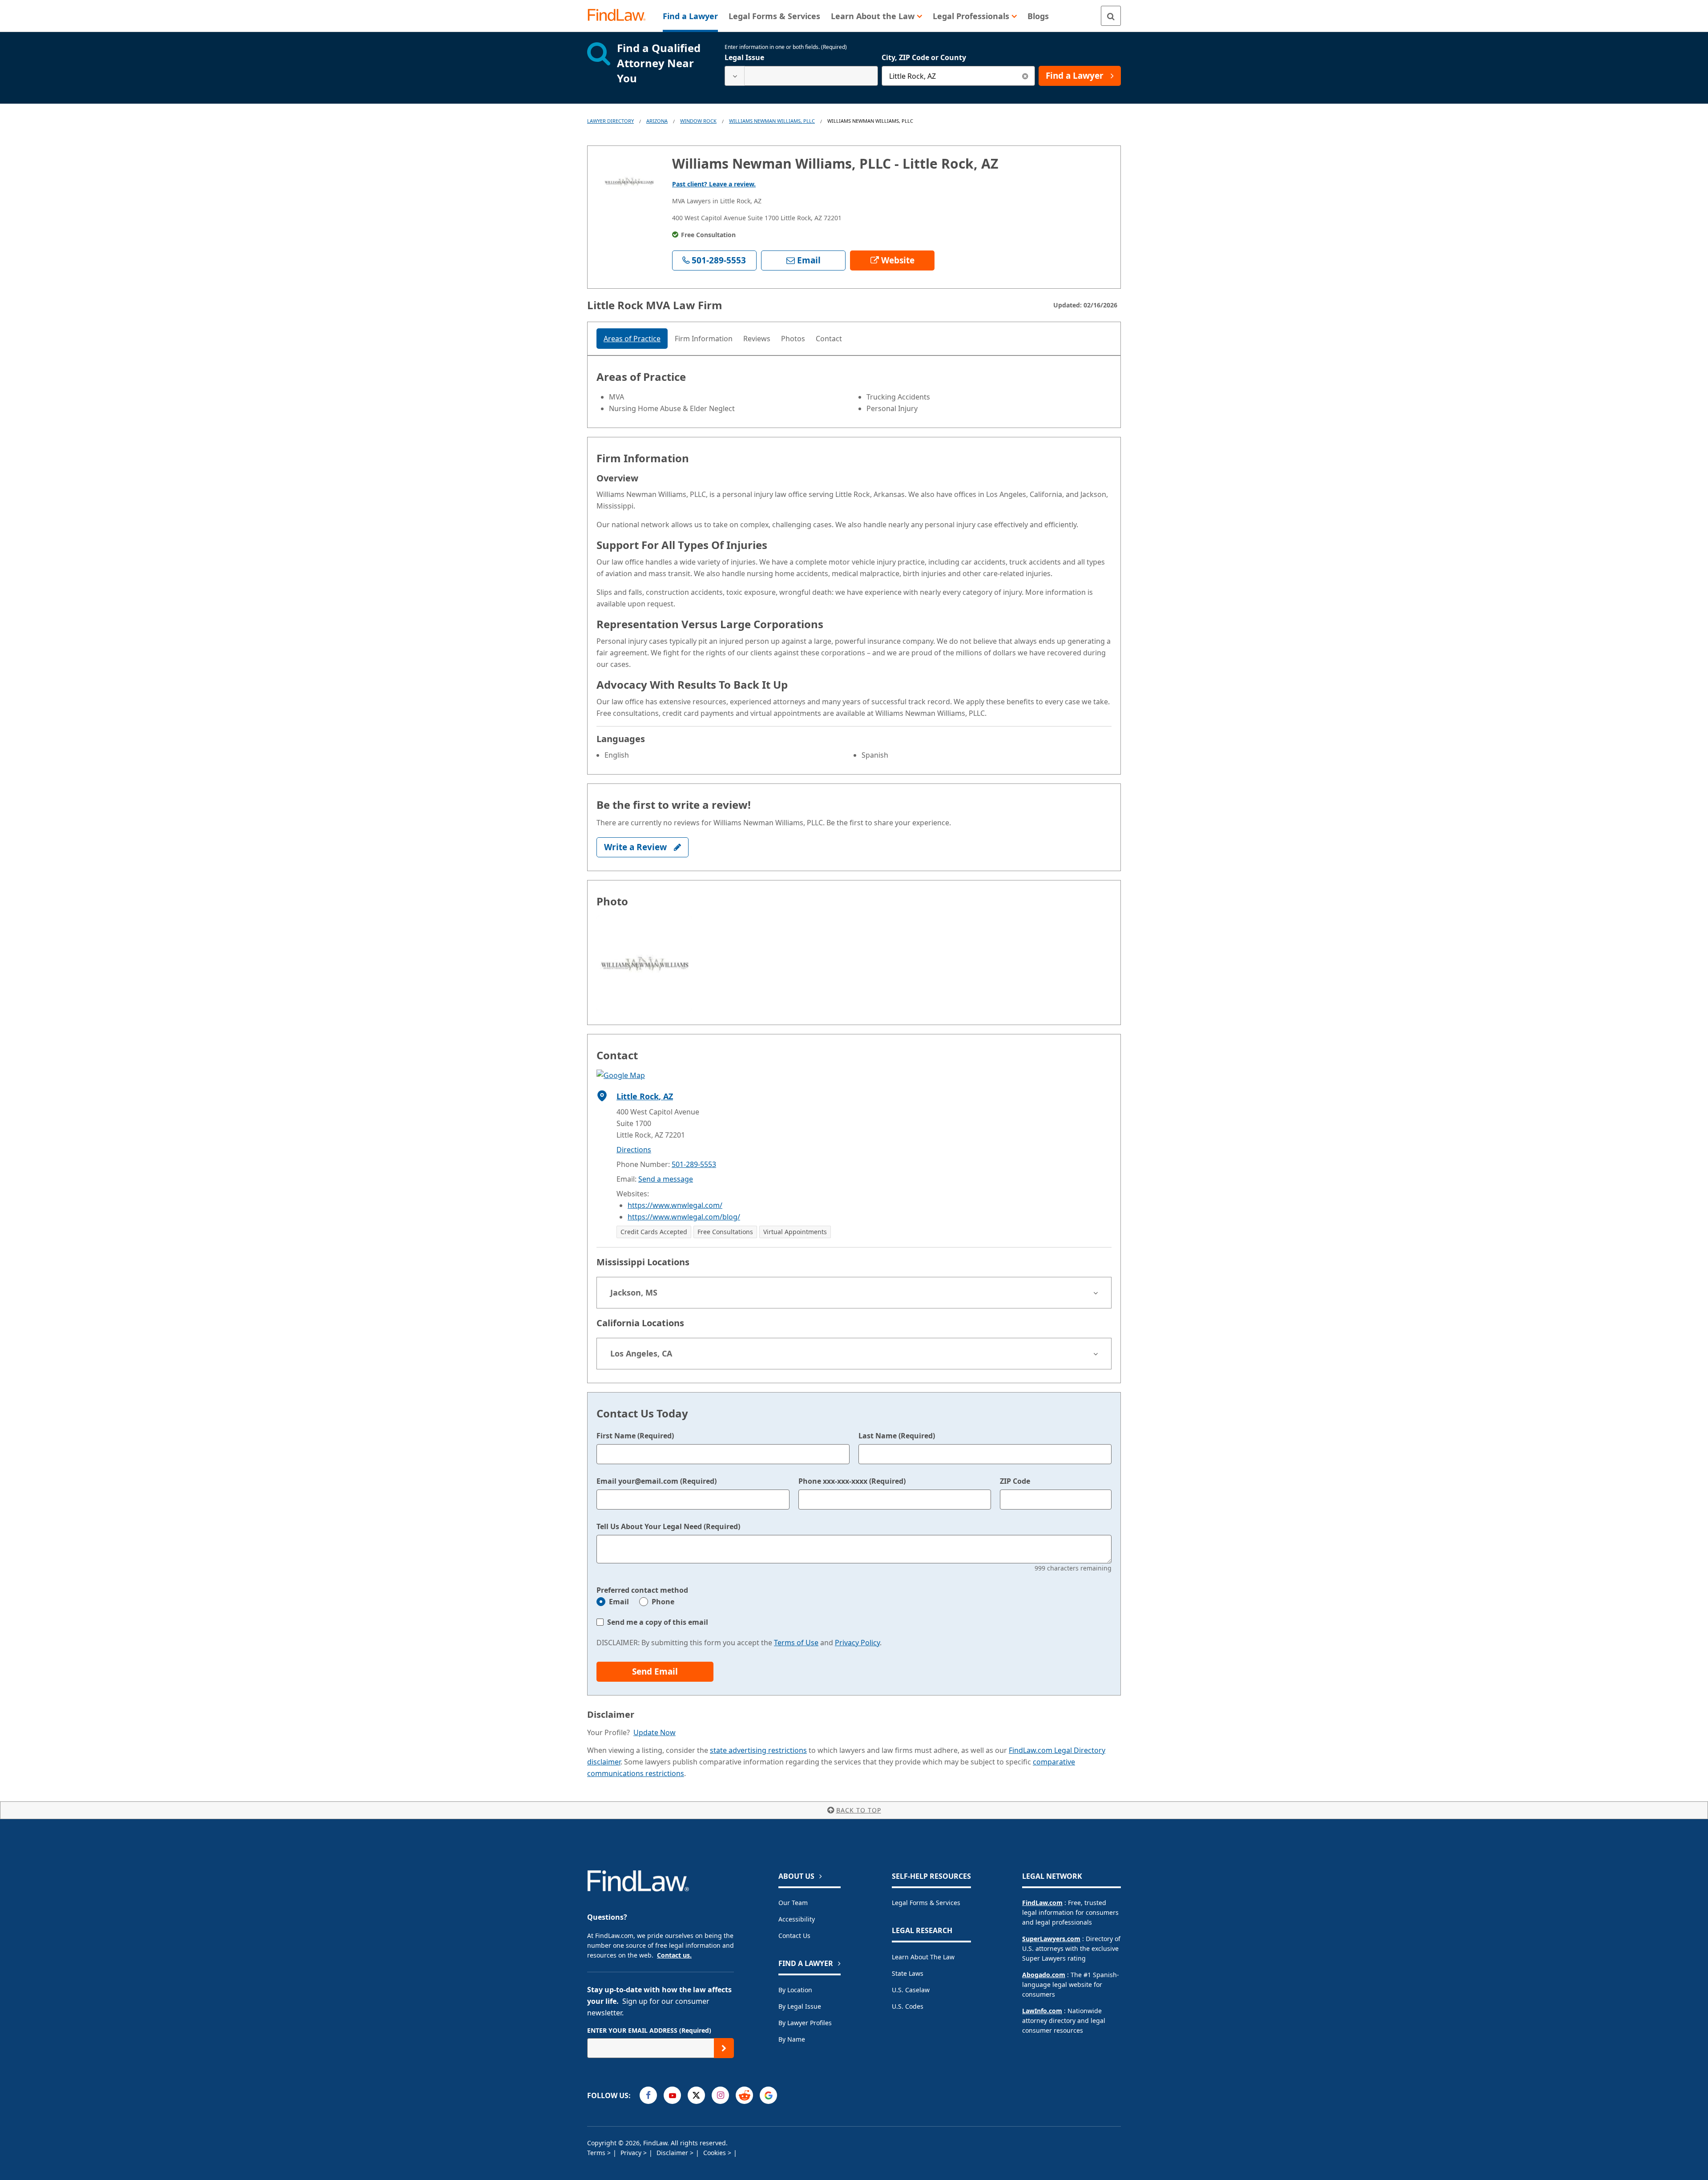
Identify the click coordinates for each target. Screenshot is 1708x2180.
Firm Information (704, 339)
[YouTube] (672, 2095)
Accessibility (797, 1919)
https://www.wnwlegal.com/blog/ (684, 1217)
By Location (795, 1990)
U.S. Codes (908, 2006)
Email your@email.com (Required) (657, 1481)
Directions (634, 1150)
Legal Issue (744, 57)
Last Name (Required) (897, 1436)
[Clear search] (1025, 76)
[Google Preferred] (768, 2095)
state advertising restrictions (758, 1750)
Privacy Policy (857, 1643)
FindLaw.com (1042, 1903)
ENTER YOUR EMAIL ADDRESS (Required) (649, 2030)
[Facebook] (648, 2095)
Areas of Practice (632, 339)
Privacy (632, 2153)
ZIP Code (1015, 1481)
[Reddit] (744, 2095)
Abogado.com (1044, 1975)
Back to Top (859, 1810)
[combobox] (801, 76)
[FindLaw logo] (620, 16)
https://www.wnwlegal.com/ (675, 1205)
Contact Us (794, 1936)
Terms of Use (796, 1643)
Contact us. (674, 1955)
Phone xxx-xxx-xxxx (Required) (852, 1481)
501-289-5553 (694, 1164)
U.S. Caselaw (911, 1990)
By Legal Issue (800, 2006)
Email (619, 1602)
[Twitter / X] (696, 2095)
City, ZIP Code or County (924, 57)
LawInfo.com (1042, 2011)
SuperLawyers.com (1051, 1939)
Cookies (715, 2153)
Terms (597, 2153)
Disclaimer (673, 2153)
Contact (829, 339)
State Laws (908, 1973)
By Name (792, 2039)
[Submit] (724, 2048)
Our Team (793, 1903)
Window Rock (698, 121)
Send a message (666, 1179)
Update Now (655, 1732)
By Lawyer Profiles (805, 2023)
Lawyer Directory (610, 121)
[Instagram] (720, 2095)
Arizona (657, 121)
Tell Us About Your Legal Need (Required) (668, 1526)
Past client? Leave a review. (714, 184)
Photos (793, 339)
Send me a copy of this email (658, 1622)
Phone (663, 1602)
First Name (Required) (635, 1436)
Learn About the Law (923, 1957)
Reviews (757, 339)
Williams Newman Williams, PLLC (772, 121)
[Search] (1111, 16)
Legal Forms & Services (926, 1903)
